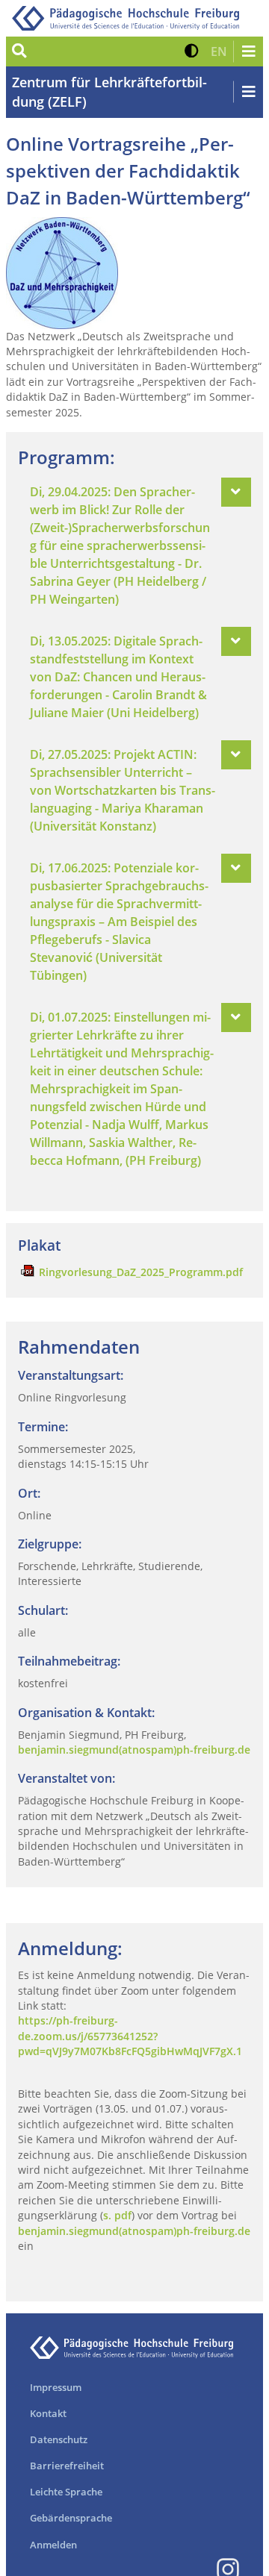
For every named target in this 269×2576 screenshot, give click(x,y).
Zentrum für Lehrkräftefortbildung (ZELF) (109, 92)
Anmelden (53, 2545)
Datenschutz (59, 2439)
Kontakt (48, 2413)
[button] (192, 51)
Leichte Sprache (66, 2492)
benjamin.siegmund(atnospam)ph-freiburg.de (134, 1750)
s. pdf (117, 2215)
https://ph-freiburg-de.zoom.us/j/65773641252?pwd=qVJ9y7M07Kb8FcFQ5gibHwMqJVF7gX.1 (130, 2036)
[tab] (134, 545)
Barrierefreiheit (67, 2466)
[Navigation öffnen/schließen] (248, 51)
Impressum (56, 2387)
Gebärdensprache (71, 2518)
